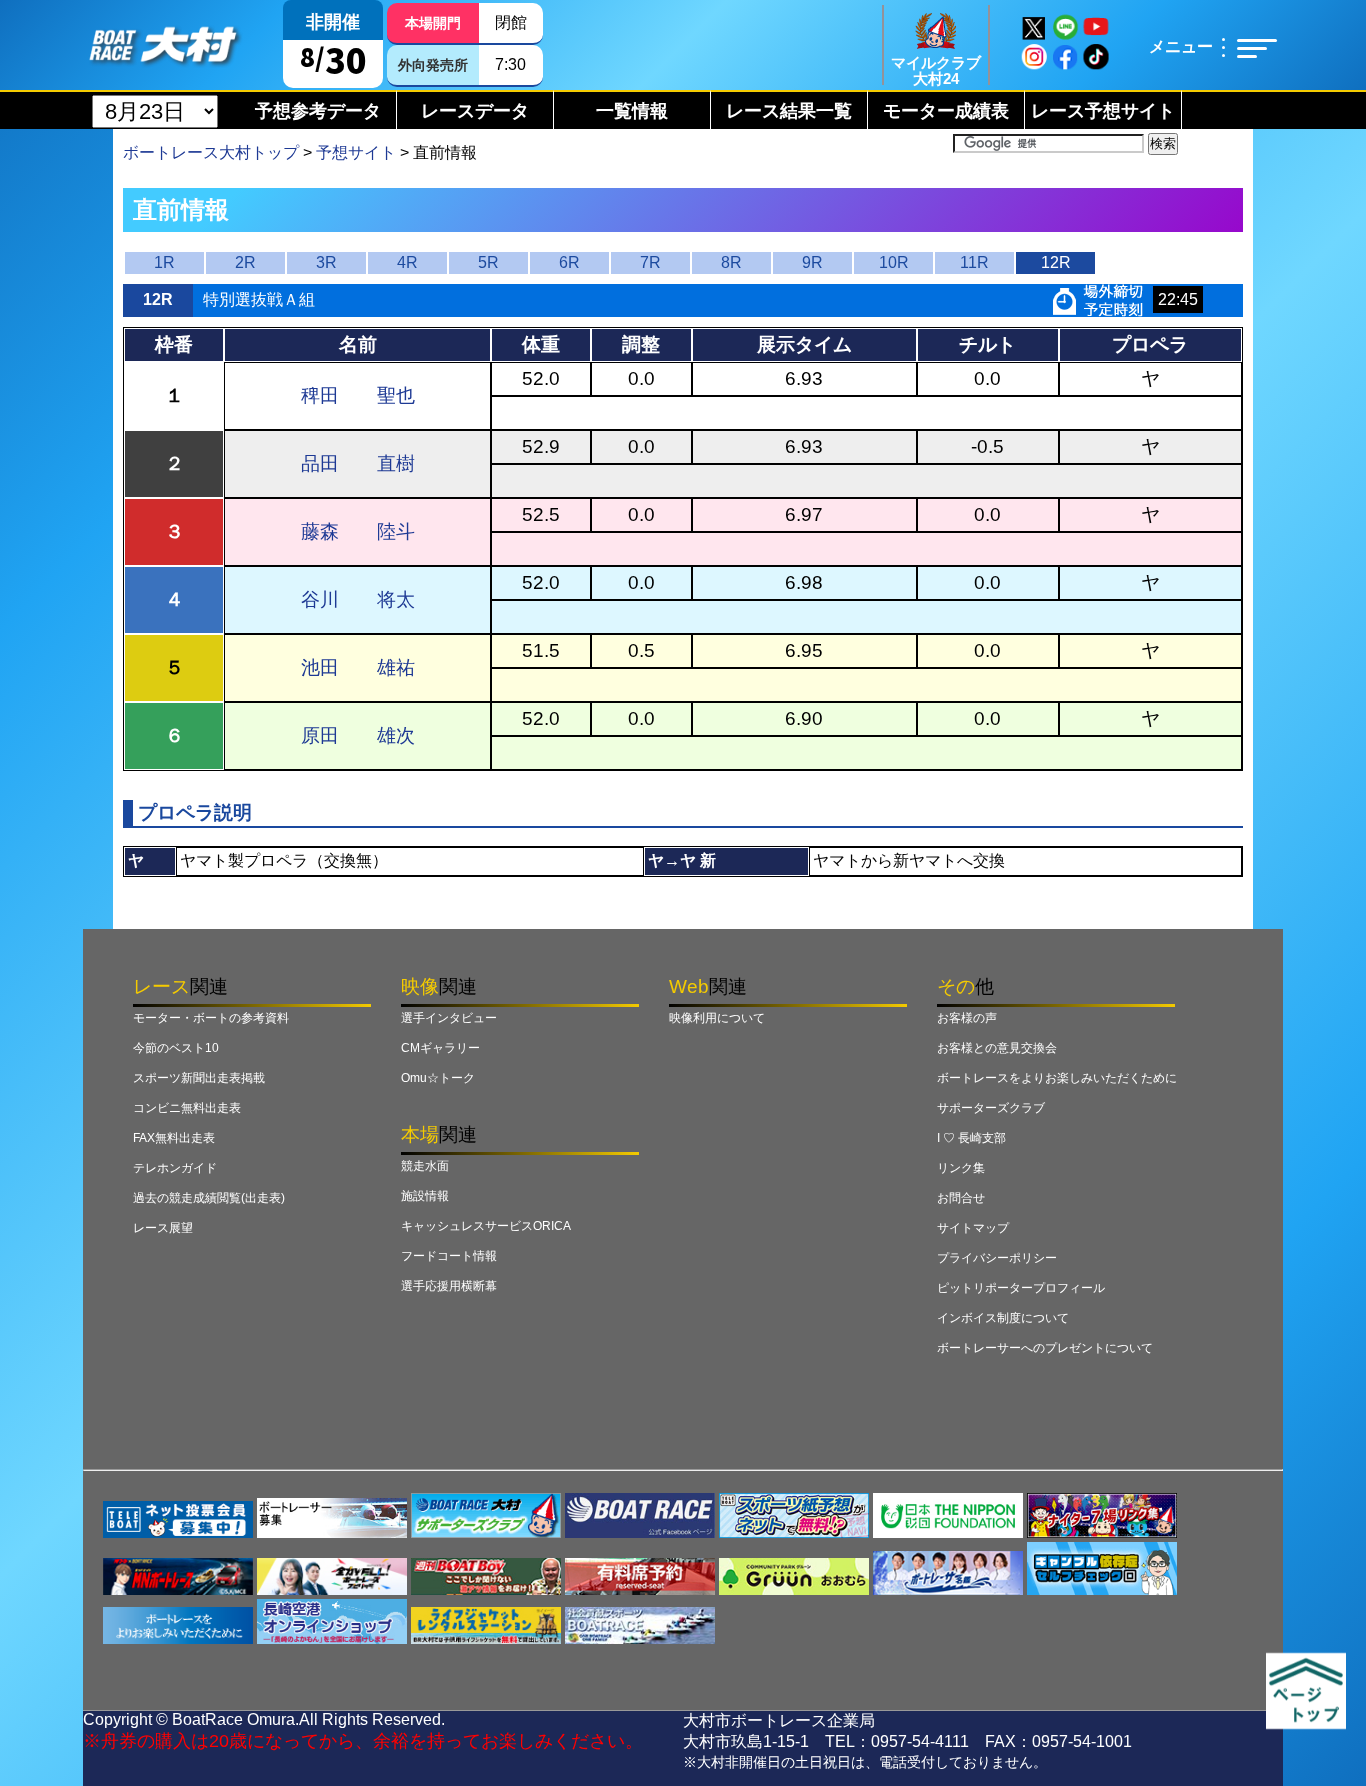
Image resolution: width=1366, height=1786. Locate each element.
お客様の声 (967, 1018)
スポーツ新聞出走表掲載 (199, 1078)
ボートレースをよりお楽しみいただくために (1057, 1078)
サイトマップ (973, 1228)
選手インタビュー (449, 1018)
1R (164, 262)
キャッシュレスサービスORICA (486, 1226)
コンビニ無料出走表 (187, 1108)
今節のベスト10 (176, 1048)
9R (812, 262)
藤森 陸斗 (358, 531)
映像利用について (717, 1018)
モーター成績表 (946, 111)
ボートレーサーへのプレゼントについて (1045, 1348)
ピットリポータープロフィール (1021, 1288)
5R (488, 262)
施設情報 (425, 1196)
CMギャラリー (440, 1048)
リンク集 (961, 1168)
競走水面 (425, 1166)
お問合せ (961, 1198)
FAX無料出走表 (174, 1138)
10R (894, 262)
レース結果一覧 (789, 111)
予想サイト (356, 152)
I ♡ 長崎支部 (971, 1138)
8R (731, 262)
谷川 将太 (358, 599)
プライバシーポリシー (997, 1258)
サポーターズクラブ (991, 1108)
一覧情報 (632, 111)
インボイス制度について (1003, 1318)
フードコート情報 (449, 1256)
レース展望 (163, 1228)
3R (326, 262)
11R (974, 262)
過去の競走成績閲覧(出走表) (209, 1198)
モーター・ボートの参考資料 (211, 1018)
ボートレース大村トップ (211, 152)
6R (569, 262)
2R (245, 262)
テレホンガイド (175, 1168)
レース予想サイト (1103, 111)
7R (650, 262)
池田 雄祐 (358, 667)
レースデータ (475, 111)
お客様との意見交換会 (997, 1048)
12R (1056, 262)
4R (407, 262)
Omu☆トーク (438, 1078)
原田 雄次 (358, 735)
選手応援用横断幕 (449, 1286)
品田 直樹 (358, 463)
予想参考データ (318, 111)
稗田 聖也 (358, 395)
